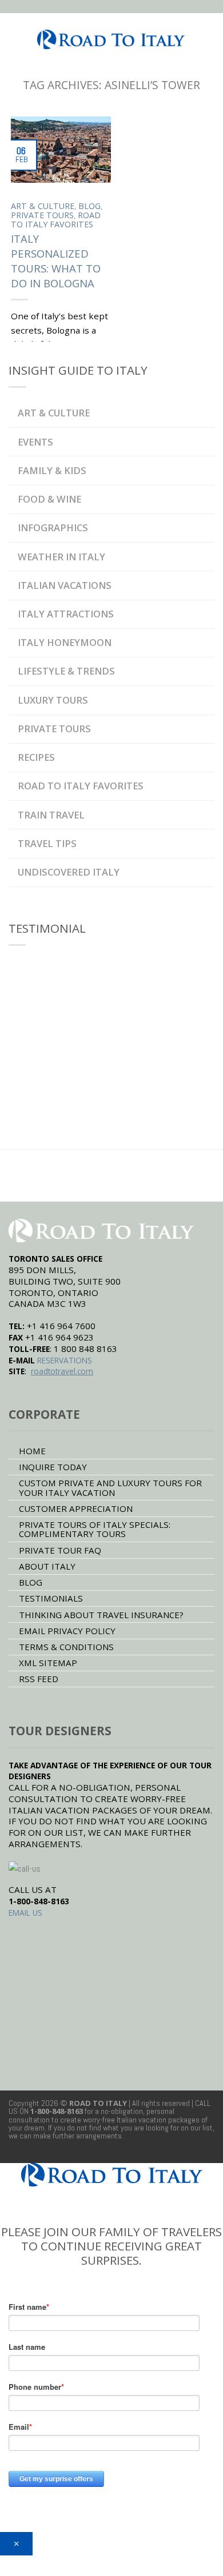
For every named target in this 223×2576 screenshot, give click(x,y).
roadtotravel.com (62, 1371)
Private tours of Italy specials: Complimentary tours (95, 1529)
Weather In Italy (61, 557)
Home (32, 1451)
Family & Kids (52, 470)
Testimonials (51, 1598)
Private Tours (42, 215)
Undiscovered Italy (69, 872)
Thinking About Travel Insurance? (101, 1615)
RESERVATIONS (65, 1360)
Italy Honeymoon (65, 642)
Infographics (53, 527)
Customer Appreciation (76, 1508)
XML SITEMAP (48, 1663)
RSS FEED (39, 1679)
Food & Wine (49, 499)
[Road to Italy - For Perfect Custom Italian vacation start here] (111, 36)
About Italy (47, 1566)
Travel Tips (47, 843)
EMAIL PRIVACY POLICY (67, 1631)
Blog (89, 206)
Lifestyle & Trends (66, 671)
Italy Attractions (66, 614)
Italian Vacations (65, 585)
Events (35, 442)
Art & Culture (43, 206)
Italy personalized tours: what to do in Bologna (56, 261)
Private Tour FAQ (60, 1550)
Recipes (36, 757)
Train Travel (51, 815)
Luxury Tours (53, 700)
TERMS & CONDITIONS (66, 1647)
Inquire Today (53, 1467)
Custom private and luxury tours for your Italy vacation (110, 1487)
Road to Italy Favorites (56, 220)
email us (25, 1913)
